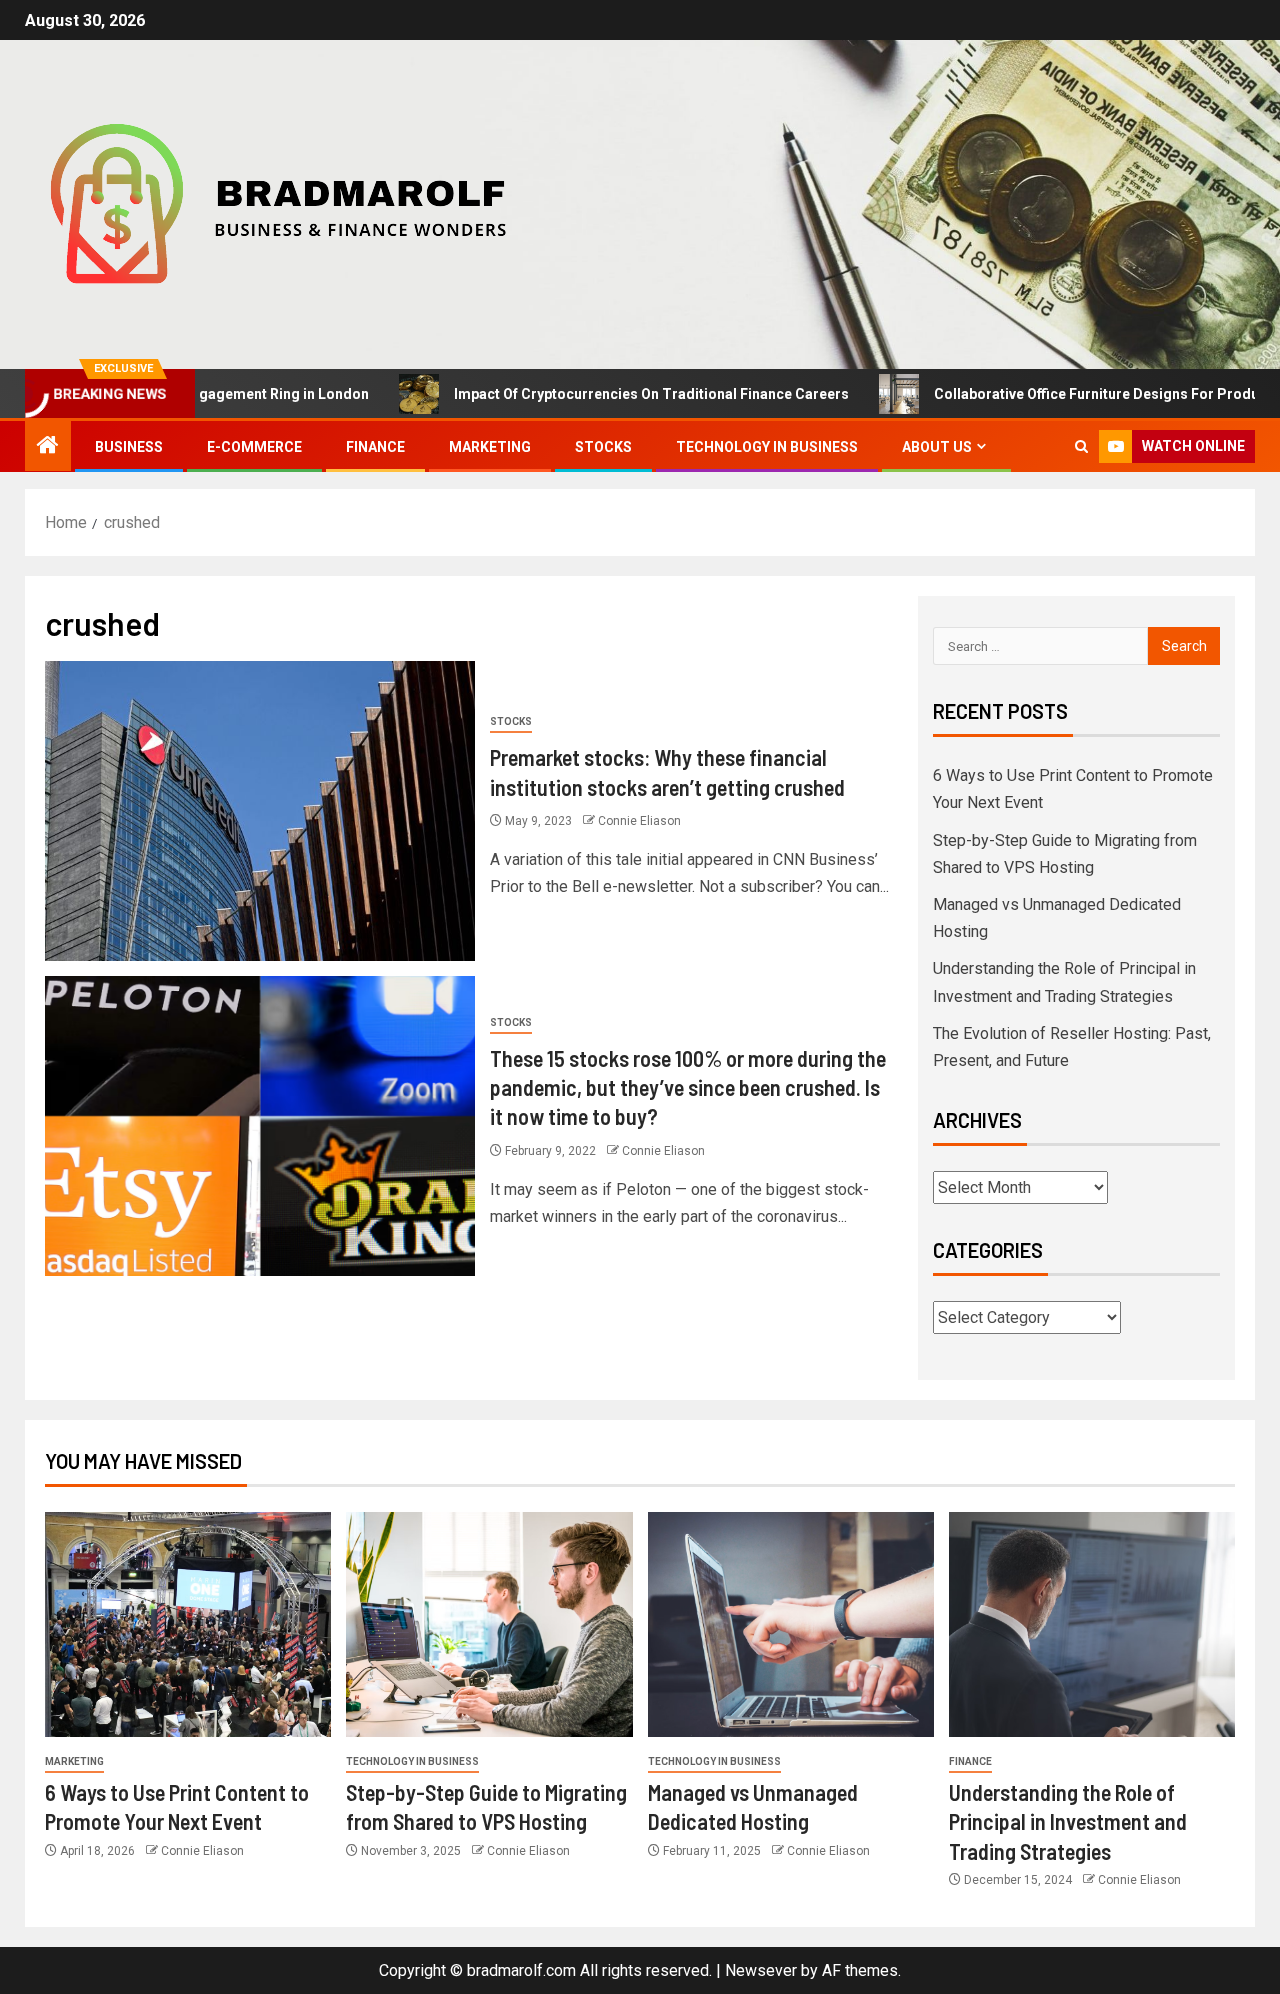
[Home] (48, 447)
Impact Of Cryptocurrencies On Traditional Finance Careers (593, 394)
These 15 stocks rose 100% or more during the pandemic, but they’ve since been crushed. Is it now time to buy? (688, 1087)
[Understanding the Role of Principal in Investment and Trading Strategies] (1092, 1624)
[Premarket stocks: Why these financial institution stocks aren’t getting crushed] (260, 811)
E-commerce (254, 447)
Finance (375, 447)
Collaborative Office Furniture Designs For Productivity (1058, 394)
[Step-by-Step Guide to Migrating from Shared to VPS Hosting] (489, 1624)
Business (129, 447)
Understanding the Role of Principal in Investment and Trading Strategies (1068, 1821)
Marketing (490, 447)
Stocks (603, 447)
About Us (937, 447)
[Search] (1081, 446)
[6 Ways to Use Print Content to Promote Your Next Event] (188, 1624)
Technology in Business (767, 447)
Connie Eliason (639, 821)
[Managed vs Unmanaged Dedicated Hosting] (791, 1624)
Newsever (761, 1970)
